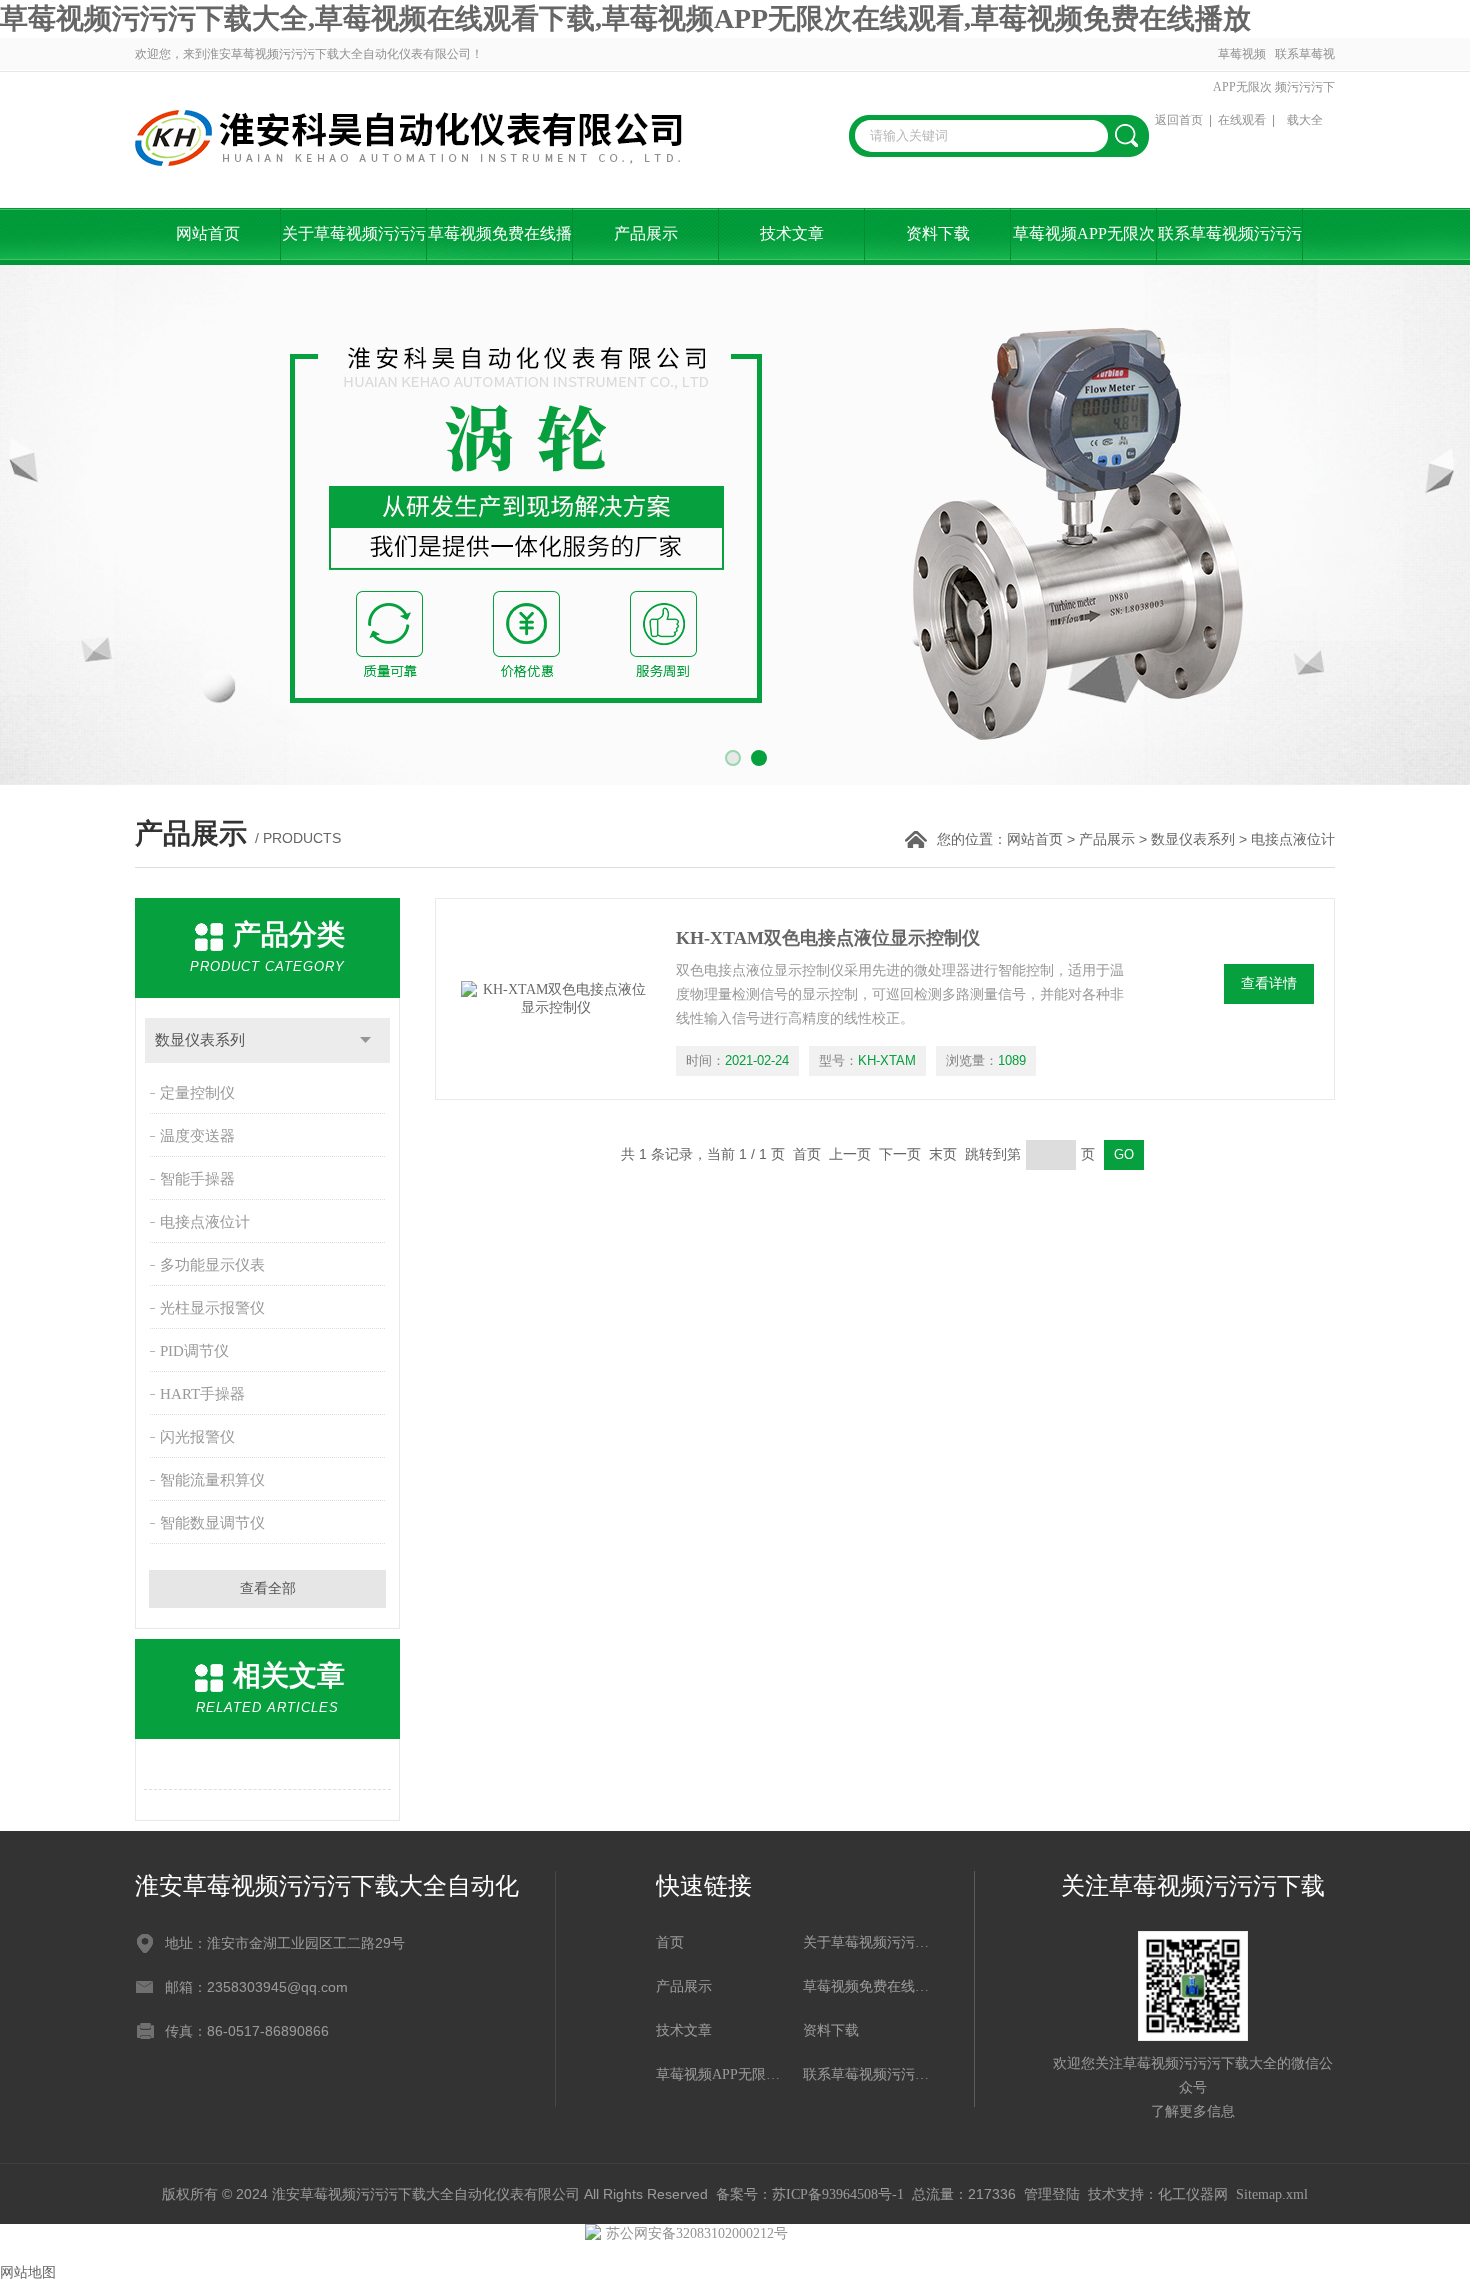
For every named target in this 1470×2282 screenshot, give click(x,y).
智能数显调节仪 (212, 1523)
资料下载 (938, 233)
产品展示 (646, 233)
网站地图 (28, 2272)
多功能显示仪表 (212, 1265)
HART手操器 (202, 1394)
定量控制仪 (197, 1093)
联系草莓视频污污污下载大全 (1305, 87)
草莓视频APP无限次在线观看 (1242, 87)
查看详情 (1269, 983)
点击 (365, 1040)
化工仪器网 (1193, 2194)
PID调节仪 (194, 1351)
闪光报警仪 (197, 1437)
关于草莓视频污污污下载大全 (354, 245)
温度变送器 (197, 1136)
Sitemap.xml (1272, 2194)
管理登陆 (1052, 2194)
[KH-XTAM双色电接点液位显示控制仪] (556, 999)
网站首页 (208, 233)
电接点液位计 (205, 1222)
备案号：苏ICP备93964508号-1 (810, 2194)
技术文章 (792, 233)
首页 (670, 1942)
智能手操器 (197, 1179)
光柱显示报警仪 (212, 1308)
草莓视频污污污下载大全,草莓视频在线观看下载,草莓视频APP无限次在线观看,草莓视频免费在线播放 (625, 18)
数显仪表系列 (1193, 839)
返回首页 (1179, 120)
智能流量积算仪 (212, 1480)
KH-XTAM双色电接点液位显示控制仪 (828, 938)
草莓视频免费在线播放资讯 (500, 245)
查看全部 (268, 1588)
